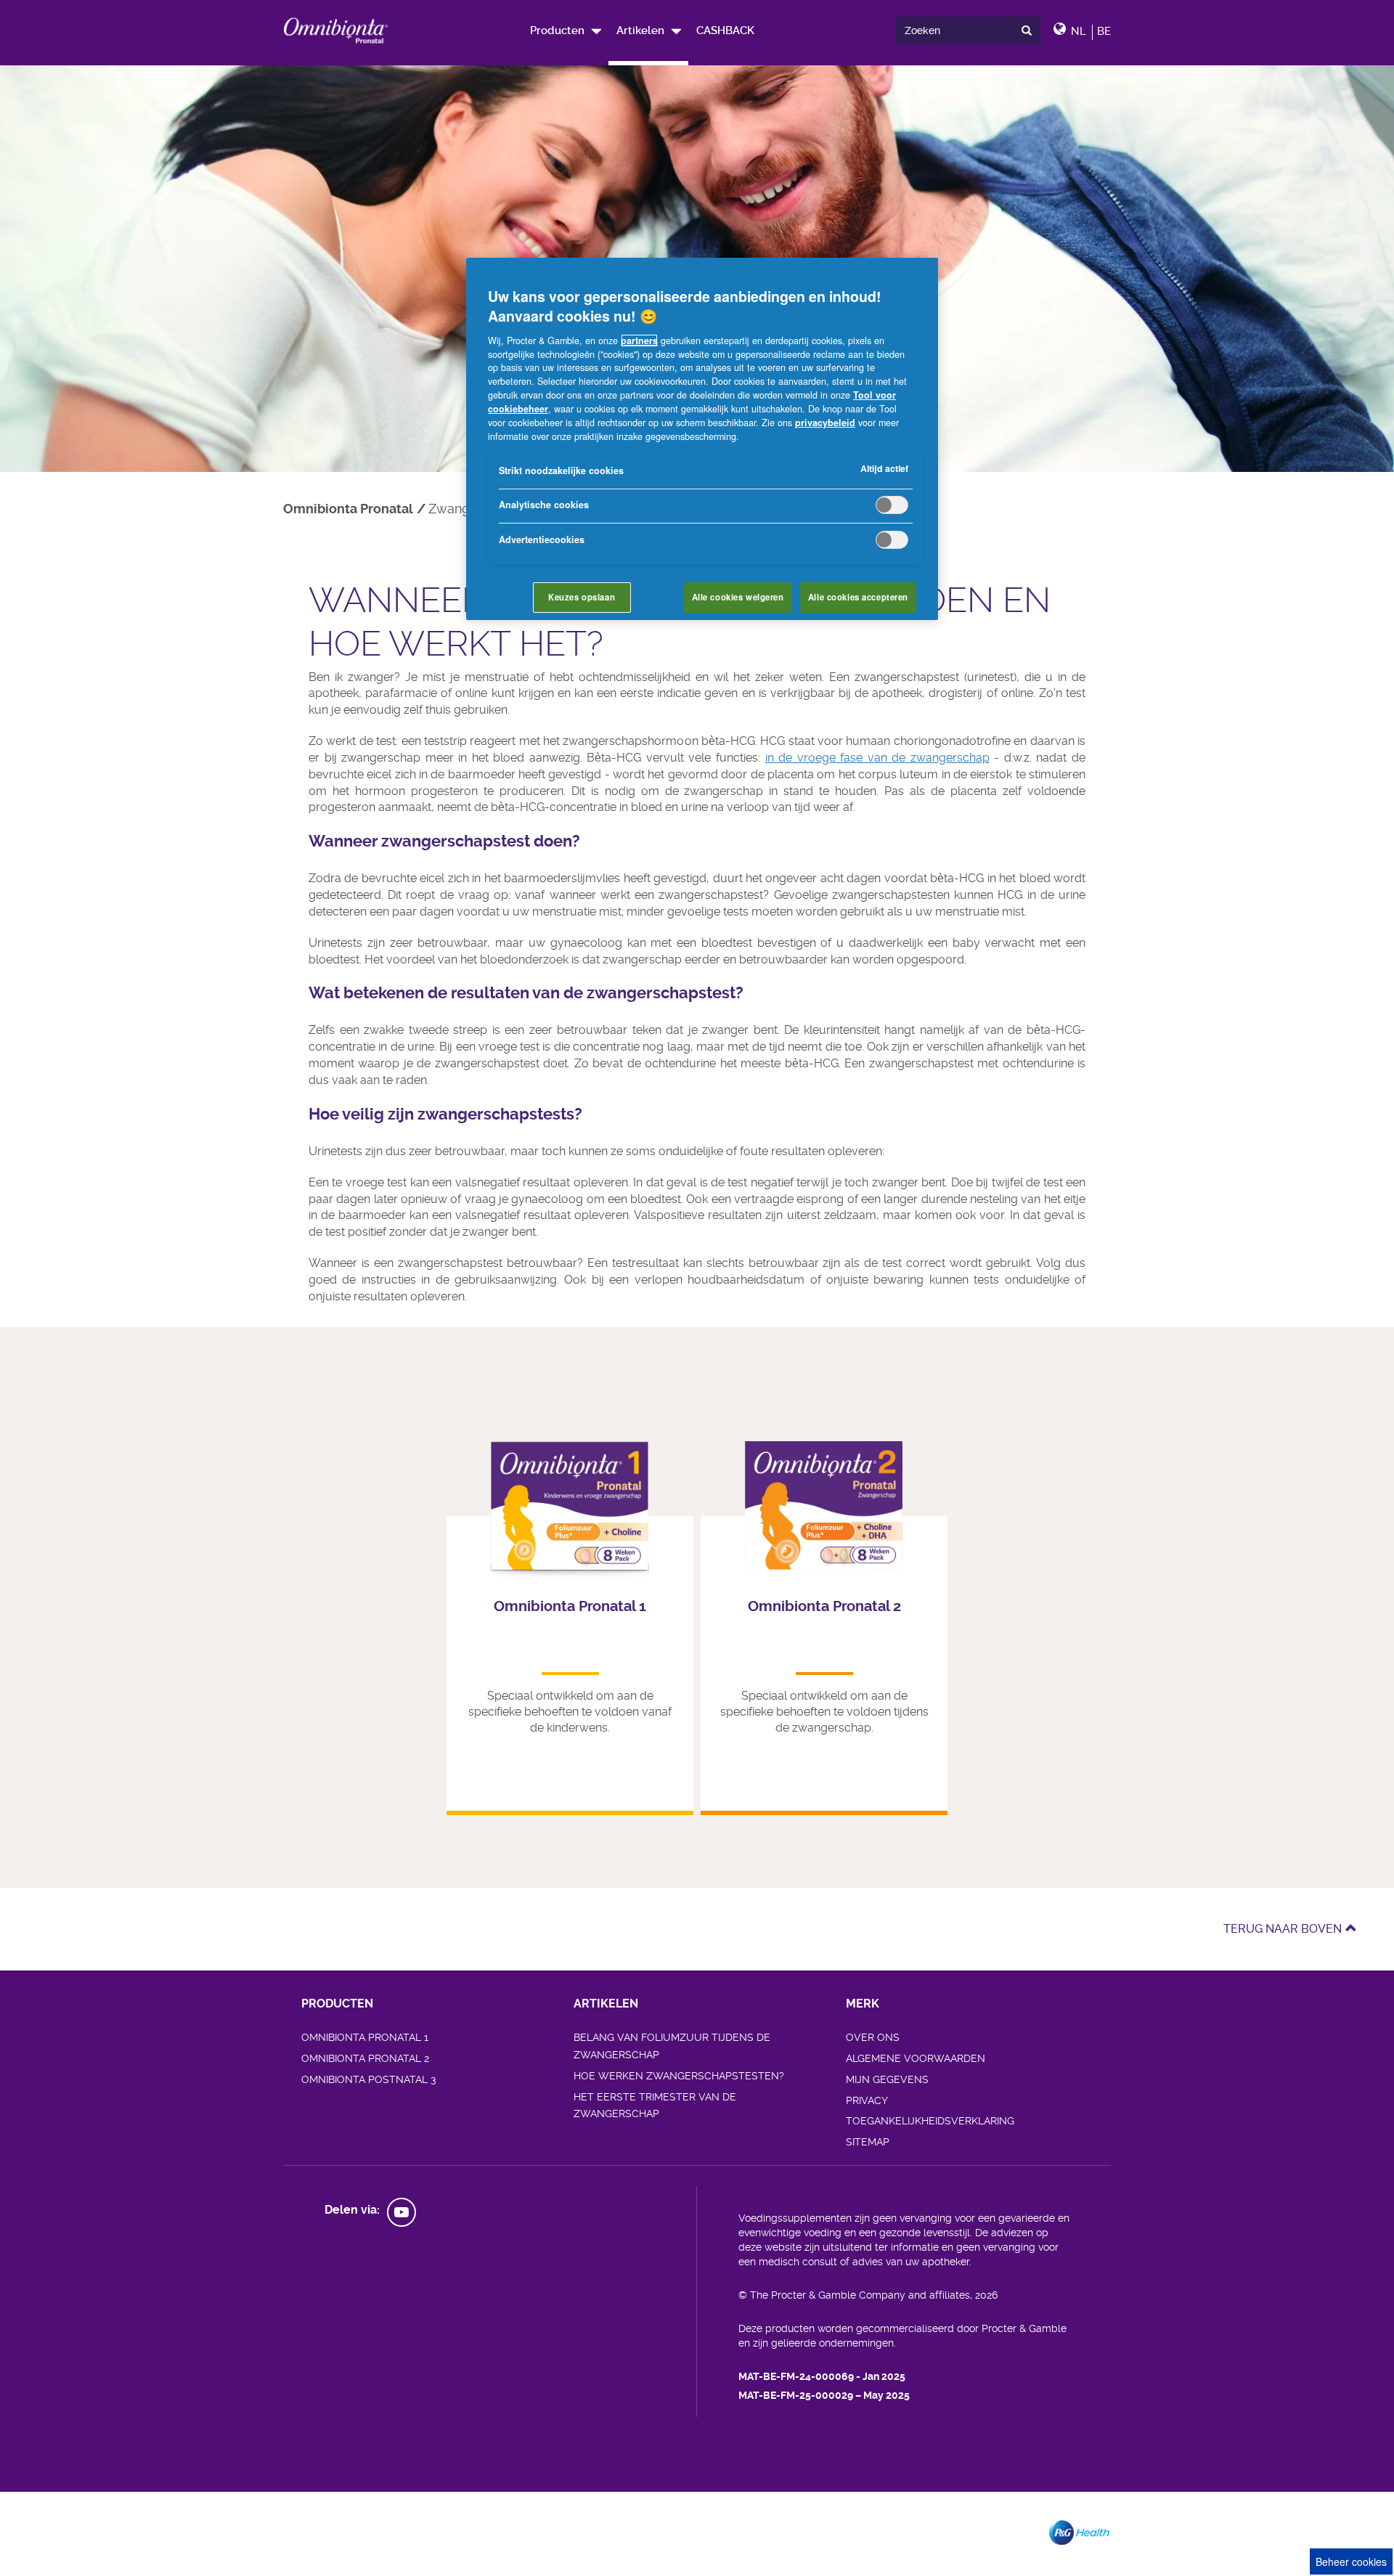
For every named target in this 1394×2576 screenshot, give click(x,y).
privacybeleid (825, 423)
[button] (649, 30)
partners (639, 341)
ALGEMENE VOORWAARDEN (916, 2058)
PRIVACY (867, 2100)
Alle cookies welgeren (738, 597)
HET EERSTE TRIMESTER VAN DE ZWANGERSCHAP (655, 2106)
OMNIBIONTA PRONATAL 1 (365, 2037)
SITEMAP (868, 2142)
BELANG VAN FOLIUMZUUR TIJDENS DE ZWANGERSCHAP (672, 2046)
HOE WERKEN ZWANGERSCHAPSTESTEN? (679, 2076)
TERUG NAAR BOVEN (1283, 1929)
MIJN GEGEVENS (887, 2079)
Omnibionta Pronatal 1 (570, 1606)
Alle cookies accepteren (858, 597)
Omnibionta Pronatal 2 (824, 1606)
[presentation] (1030, 30)
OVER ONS (873, 2037)
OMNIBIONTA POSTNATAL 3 (368, 2079)
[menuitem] (565, 30)
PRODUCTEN (337, 2004)
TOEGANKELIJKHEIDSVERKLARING (930, 2121)
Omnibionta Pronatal (348, 509)
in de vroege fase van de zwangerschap (877, 758)
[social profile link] (402, 2212)
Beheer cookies (1351, 2561)
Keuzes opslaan (582, 597)
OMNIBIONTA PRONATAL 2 (365, 2058)
